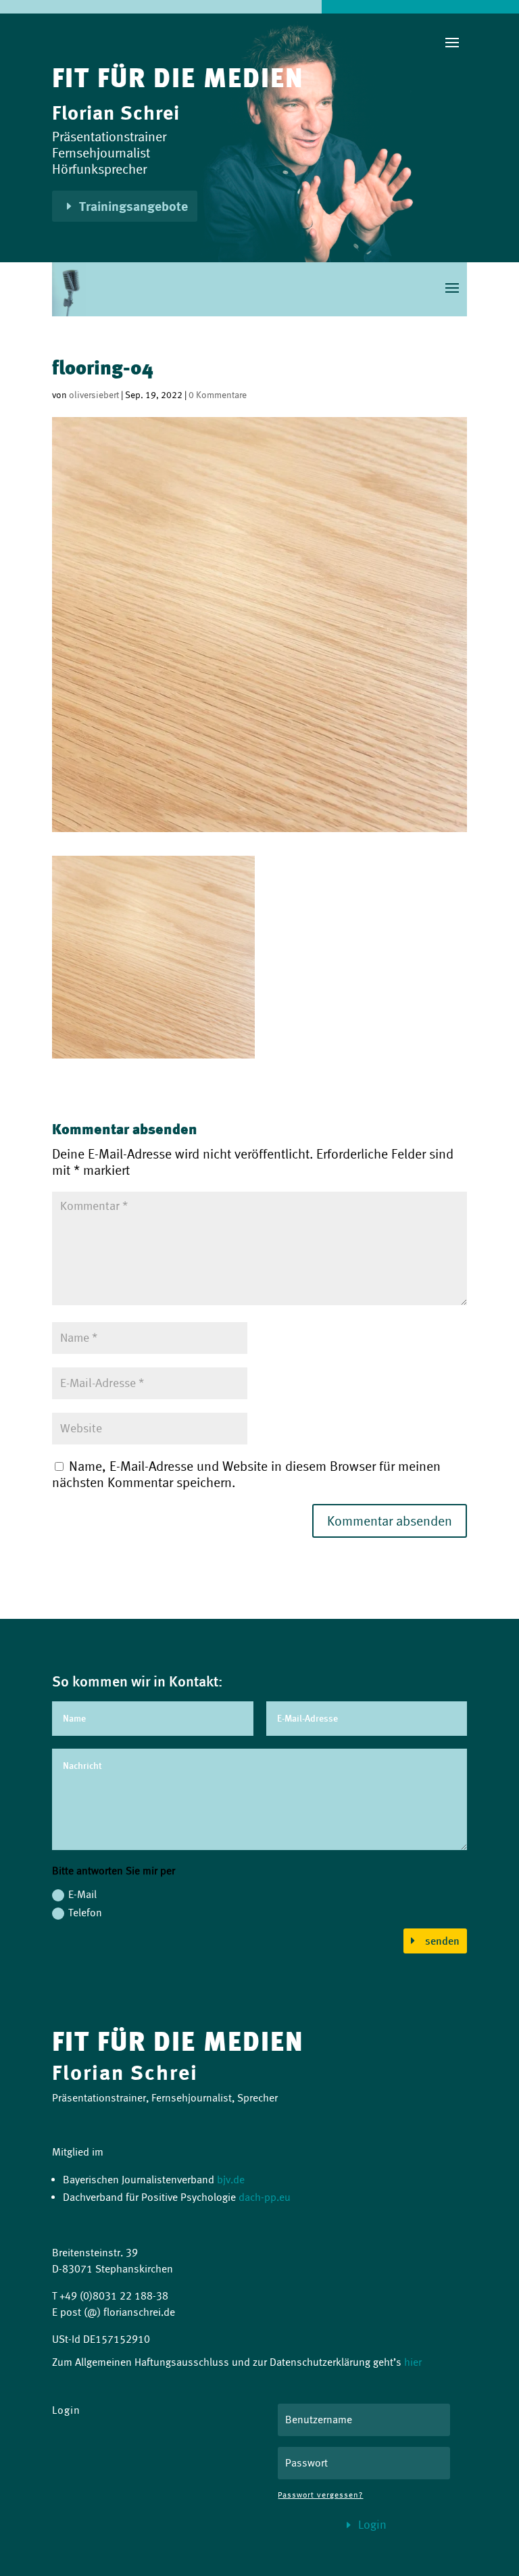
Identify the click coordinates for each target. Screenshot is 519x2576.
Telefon (85, 1913)
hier (413, 2362)
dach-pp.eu (265, 2197)
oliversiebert (94, 395)
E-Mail (82, 1894)
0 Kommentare (218, 395)
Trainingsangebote (133, 206)
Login (372, 2525)
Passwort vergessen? (320, 2495)
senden (442, 1941)
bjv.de (231, 2180)
